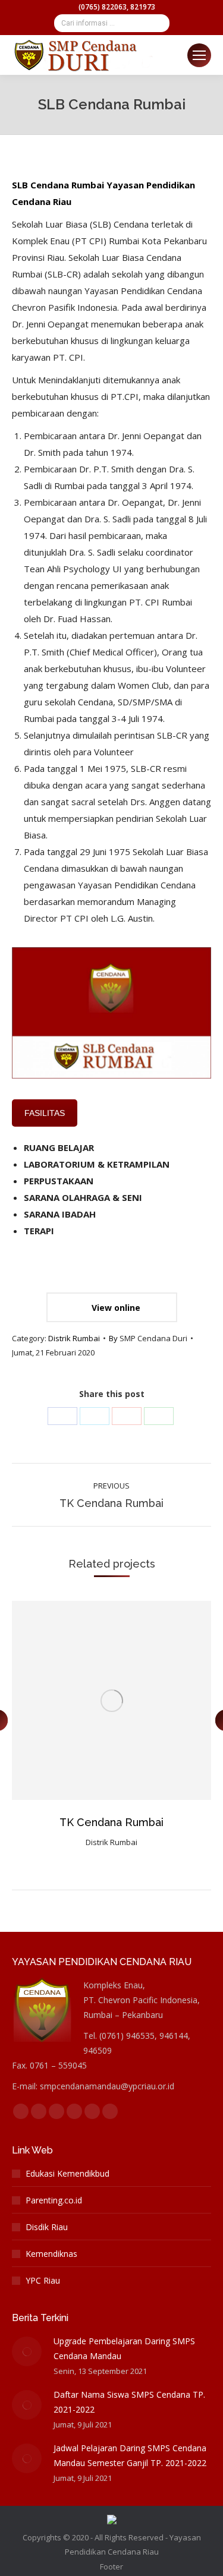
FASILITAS (45, 1113)
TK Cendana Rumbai (111, 1822)
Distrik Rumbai (74, 1338)
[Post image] (27, 2351)
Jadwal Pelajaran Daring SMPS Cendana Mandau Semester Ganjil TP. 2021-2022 (130, 2455)
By (148, 1338)
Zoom (112, 1701)
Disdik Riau (47, 2227)
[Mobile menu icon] (199, 55)
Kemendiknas (51, 2254)
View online (115, 1308)
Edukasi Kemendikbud (67, 2173)
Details (144, 1701)
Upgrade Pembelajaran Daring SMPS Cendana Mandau (124, 2348)
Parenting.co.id (54, 2200)
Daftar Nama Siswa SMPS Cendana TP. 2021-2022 (129, 2402)
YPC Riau (43, 2280)
